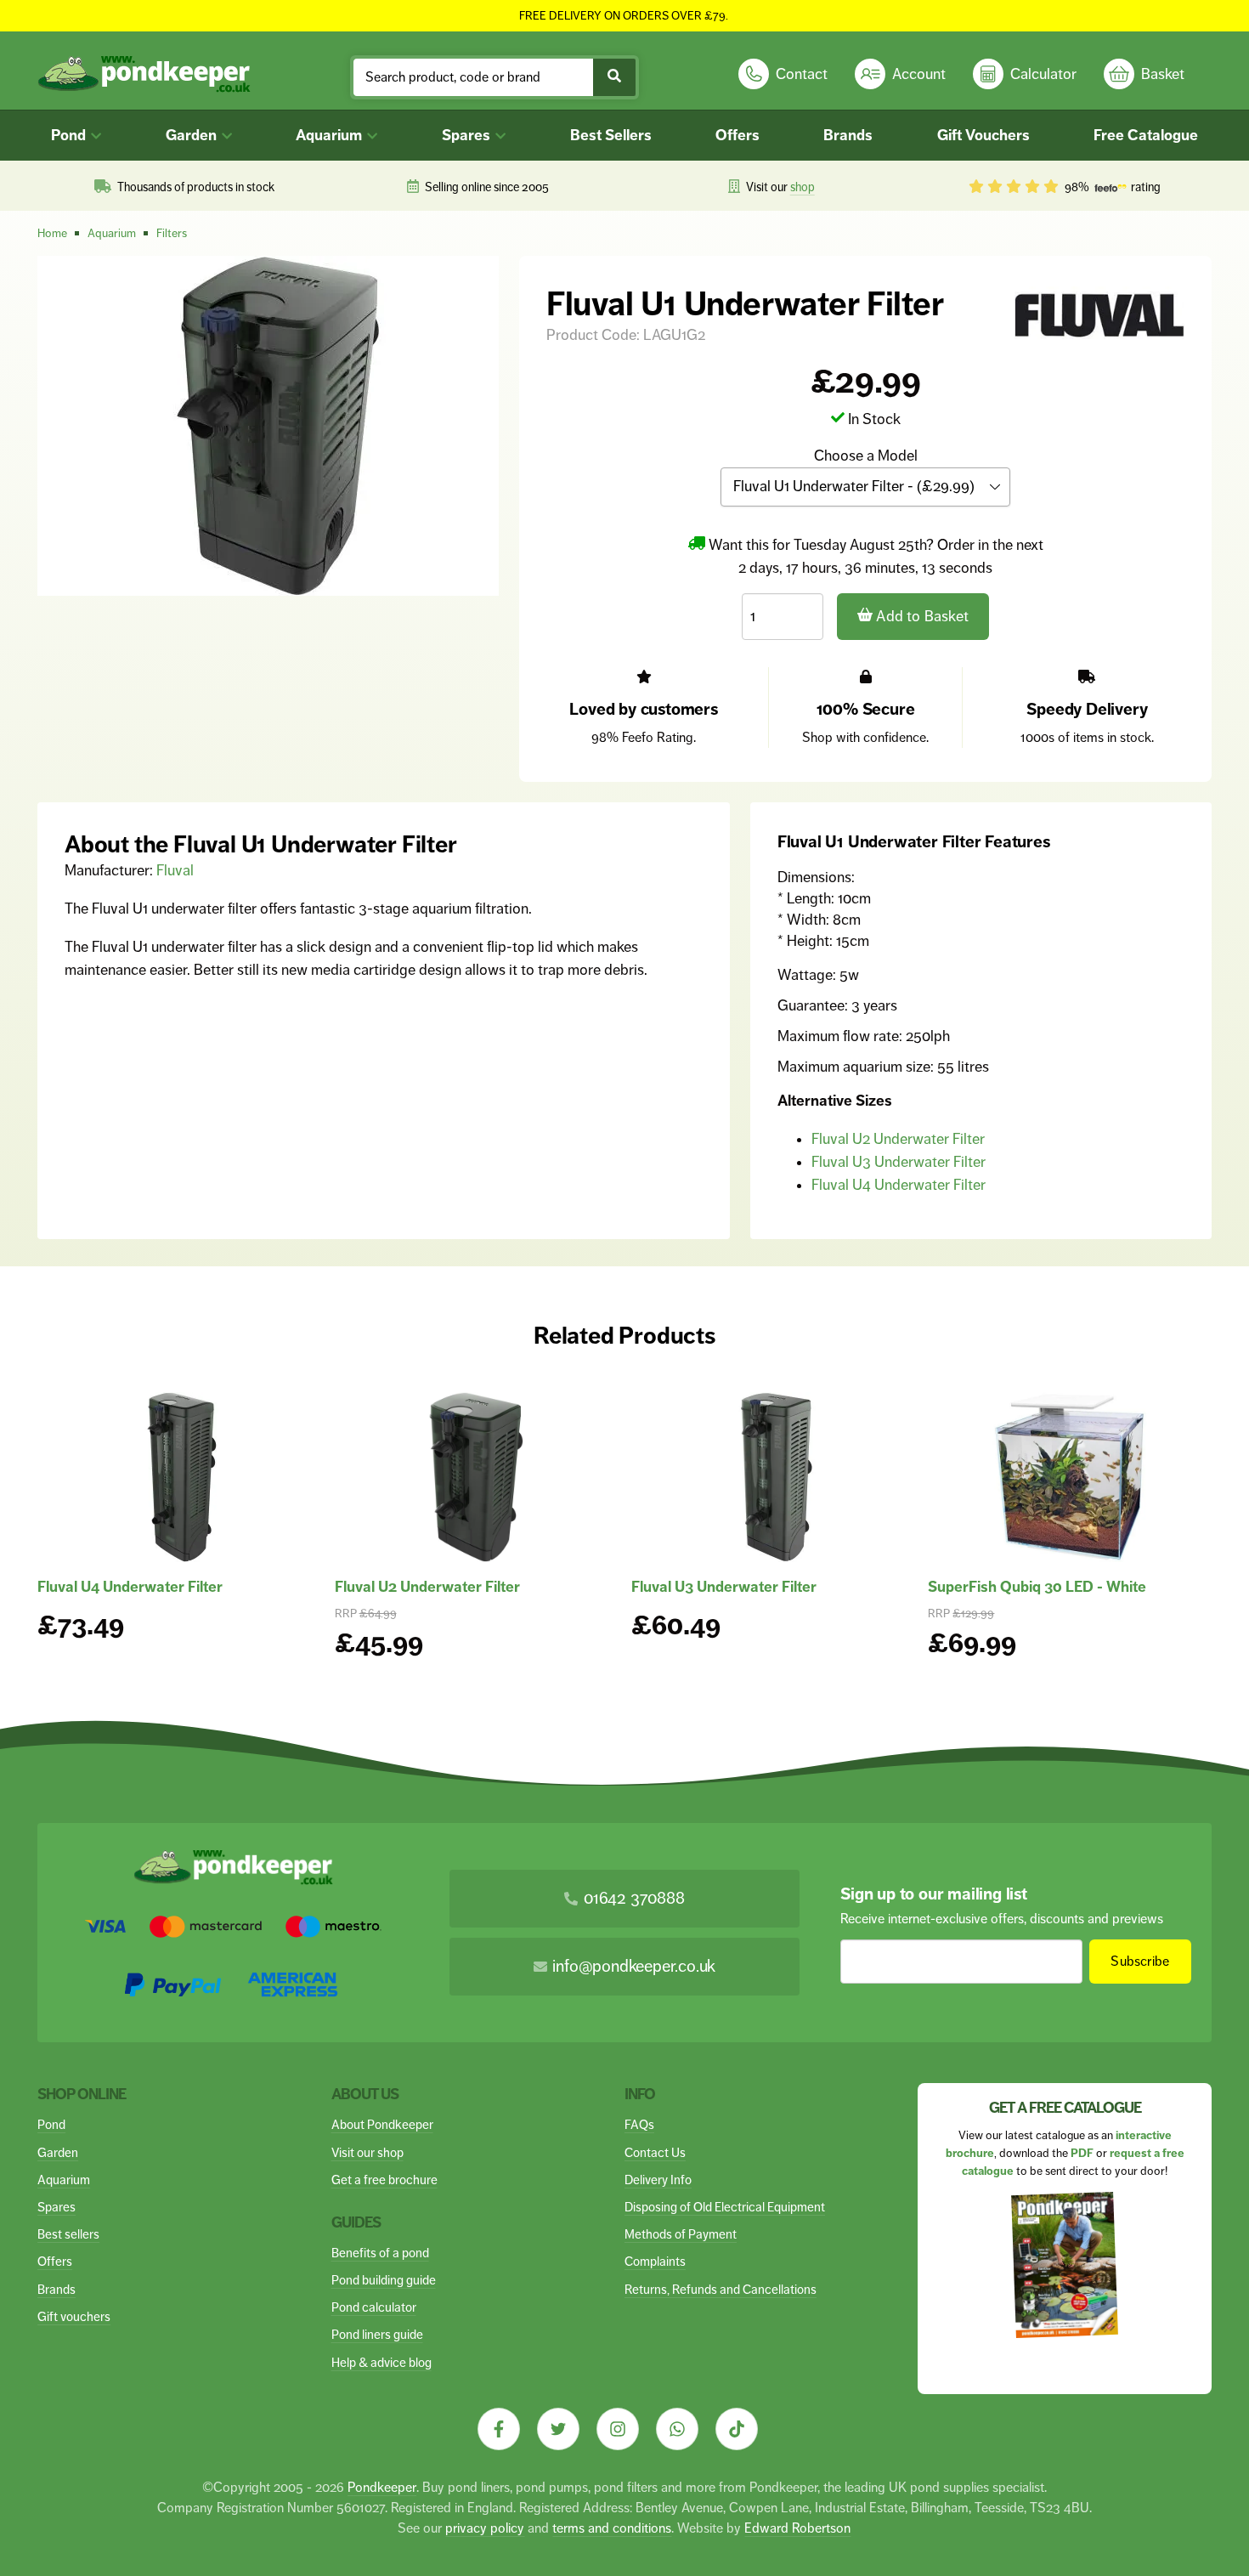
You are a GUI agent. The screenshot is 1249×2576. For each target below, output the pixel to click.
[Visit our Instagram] (618, 2429)
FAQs (639, 2124)
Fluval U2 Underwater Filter (898, 1139)
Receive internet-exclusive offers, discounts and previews (1002, 1919)
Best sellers (68, 2234)
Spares (468, 135)
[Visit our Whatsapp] (677, 2429)
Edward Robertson (797, 2528)
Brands (848, 135)
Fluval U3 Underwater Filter (899, 1162)
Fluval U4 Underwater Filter (899, 1185)
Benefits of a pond (380, 2253)
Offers (738, 135)
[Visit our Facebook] (499, 2429)
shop (803, 187)
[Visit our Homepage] (144, 74)
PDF (1082, 2153)
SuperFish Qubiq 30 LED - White (1037, 1587)
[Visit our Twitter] (558, 2429)
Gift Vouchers (983, 135)
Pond (70, 135)
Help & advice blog (381, 2362)
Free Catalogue (1146, 135)
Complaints (655, 2261)
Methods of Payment (681, 2234)
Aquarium (331, 135)
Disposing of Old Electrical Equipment (725, 2207)
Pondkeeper (382, 2487)
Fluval (175, 870)
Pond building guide (384, 2280)
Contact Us (655, 2152)
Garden (193, 135)
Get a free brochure (384, 2180)
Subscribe (1140, 1961)
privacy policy (485, 2528)
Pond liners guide (377, 2334)
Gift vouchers (74, 2316)
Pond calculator (374, 2307)
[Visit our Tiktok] (737, 2429)
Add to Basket (921, 616)
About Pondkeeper (382, 2124)
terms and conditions (612, 2528)
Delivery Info (658, 2180)
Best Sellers (611, 135)
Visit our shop (367, 2152)
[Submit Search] (614, 77)
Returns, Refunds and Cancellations (721, 2289)
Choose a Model (866, 456)
